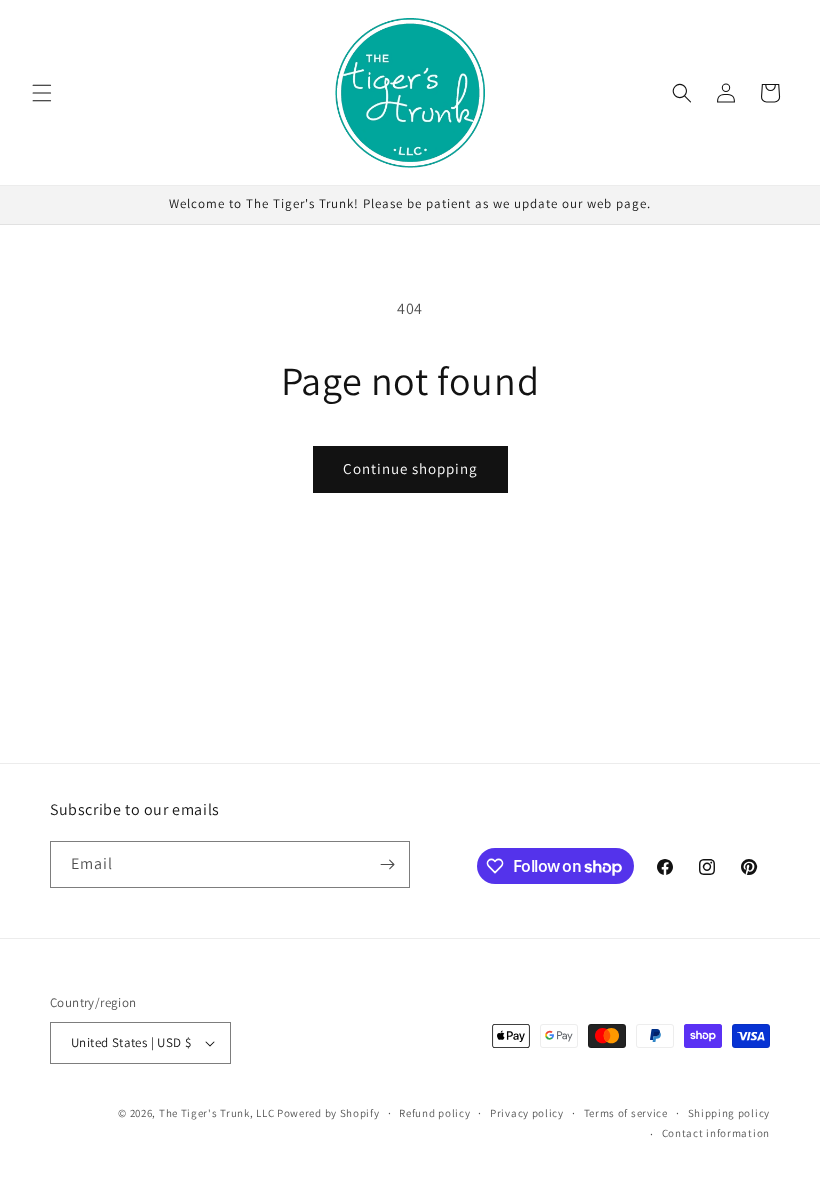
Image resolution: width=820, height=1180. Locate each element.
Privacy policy (527, 1113)
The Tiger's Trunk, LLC (216, 1113)
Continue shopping (410, 468)
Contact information (716, 1133)
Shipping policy (729, 1113)
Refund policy (434, 1113)
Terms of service (626, 1113)
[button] (42, 93)
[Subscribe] (387, 864)
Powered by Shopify (328, 1113)
